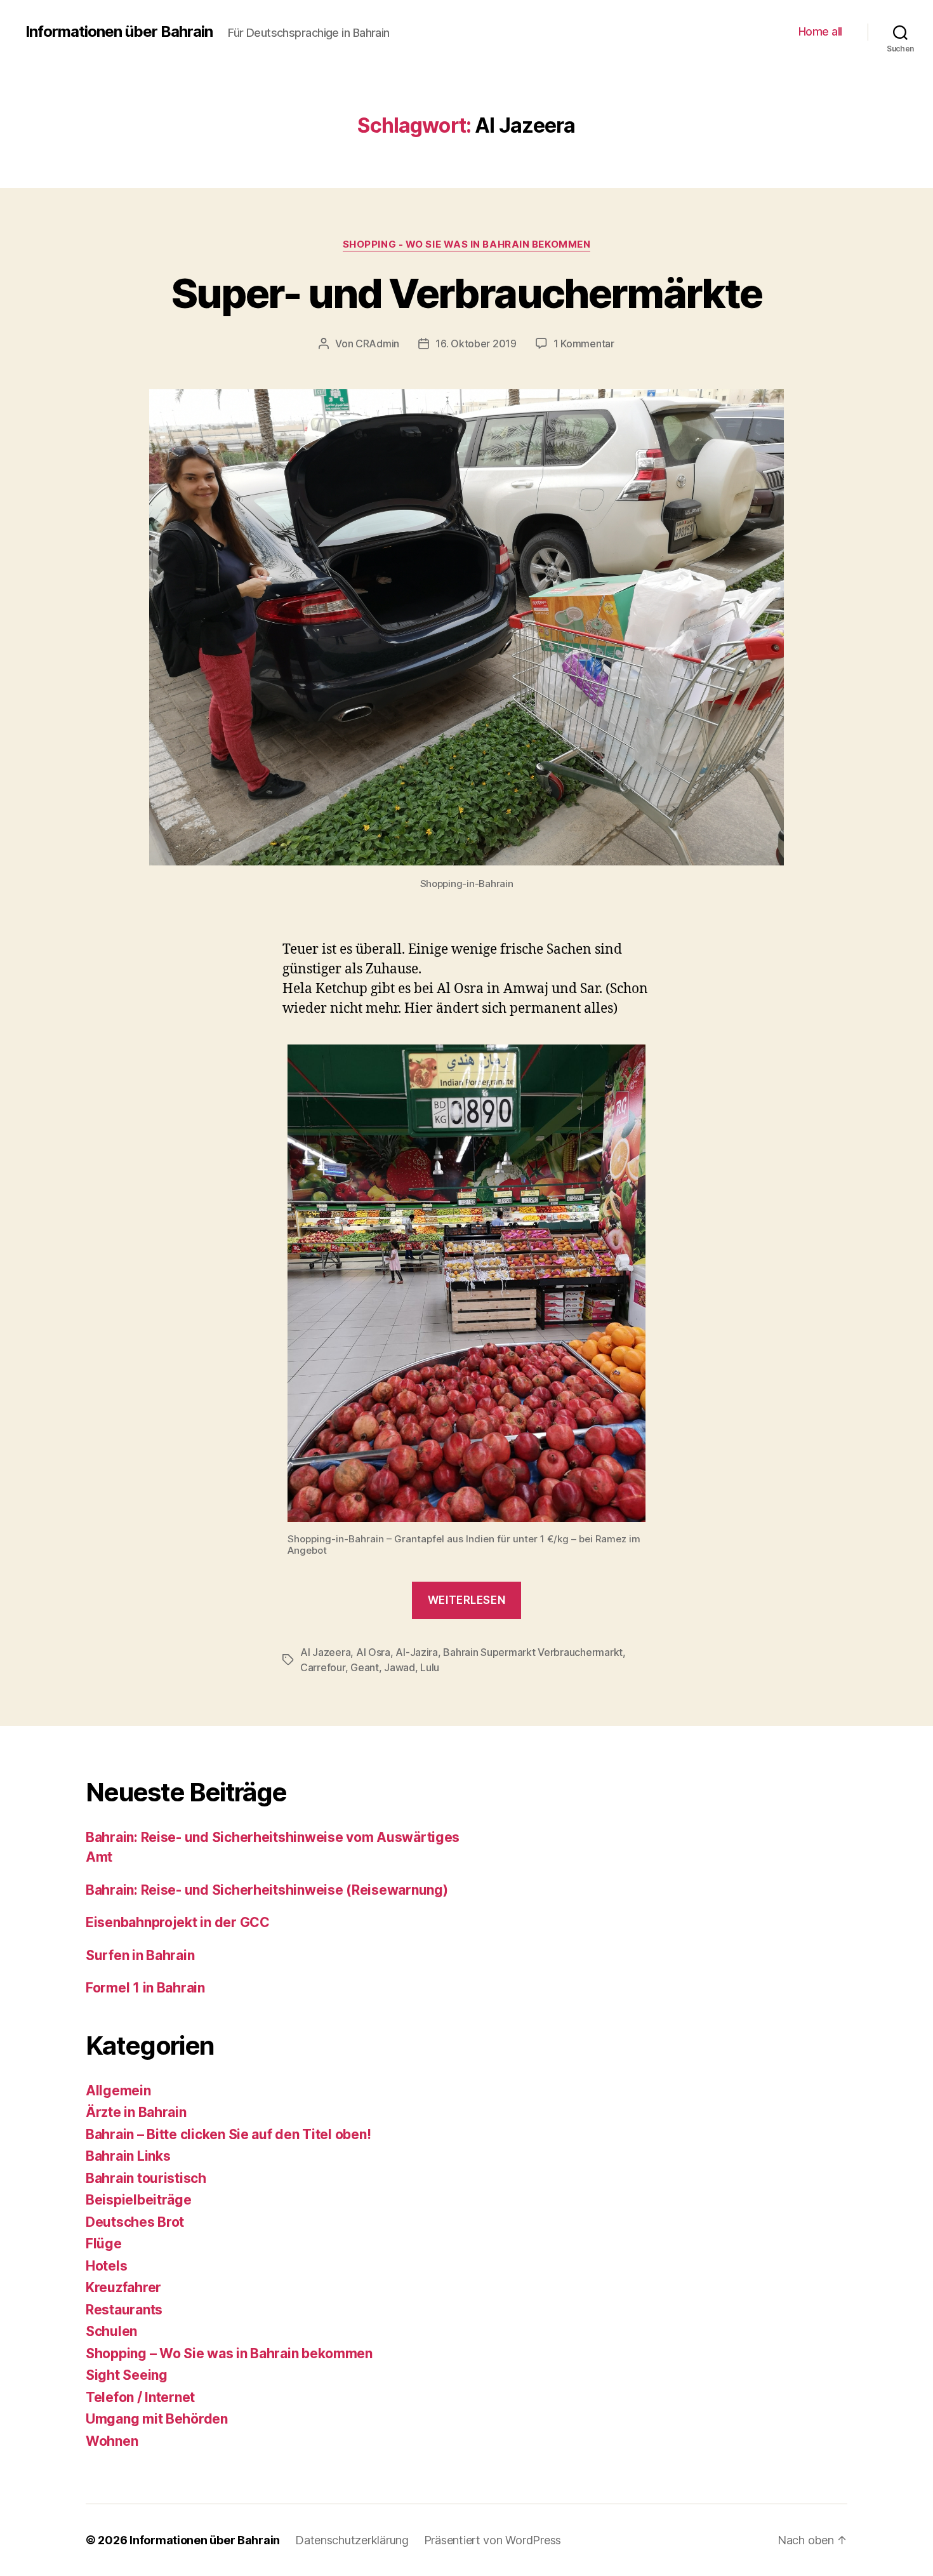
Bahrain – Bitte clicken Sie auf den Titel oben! (228, 2134)
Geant (365, 1667)
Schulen (111, 2331)
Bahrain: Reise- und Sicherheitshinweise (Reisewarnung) (267, 1890)
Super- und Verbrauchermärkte (467, 293)
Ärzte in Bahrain (136, 2112)
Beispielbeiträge (139, 2200)
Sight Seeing (127, 2375)
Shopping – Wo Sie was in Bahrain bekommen (229, 2353)
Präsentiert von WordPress (493, 2540)
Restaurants (124, 2310)
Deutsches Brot (135, 2222)
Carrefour (323, 1667)
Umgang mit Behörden (157, 2419)
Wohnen (112, 2441)
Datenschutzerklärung (352, 2540)
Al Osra (373, 1652)
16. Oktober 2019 (476, 344)
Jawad (400, 1667)
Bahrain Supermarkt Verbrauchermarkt (533, 1652)
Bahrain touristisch (146, 2178)
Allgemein (118, 2091)
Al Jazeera (325, 1652)
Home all (820, 31)
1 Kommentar (584, 344)
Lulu (430, 1667)
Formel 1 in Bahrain (145, 1988)
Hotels (106, 2266)
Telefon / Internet (140, 2397)
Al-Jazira (417, 1652)
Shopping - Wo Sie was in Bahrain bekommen (467, 244)
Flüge (104, 2244)
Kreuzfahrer (123, 2287)
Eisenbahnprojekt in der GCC (178, 1922)
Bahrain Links (128, 2156)
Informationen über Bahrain (119, 32)
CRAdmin (377, 344)
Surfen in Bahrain (140, 1955)
